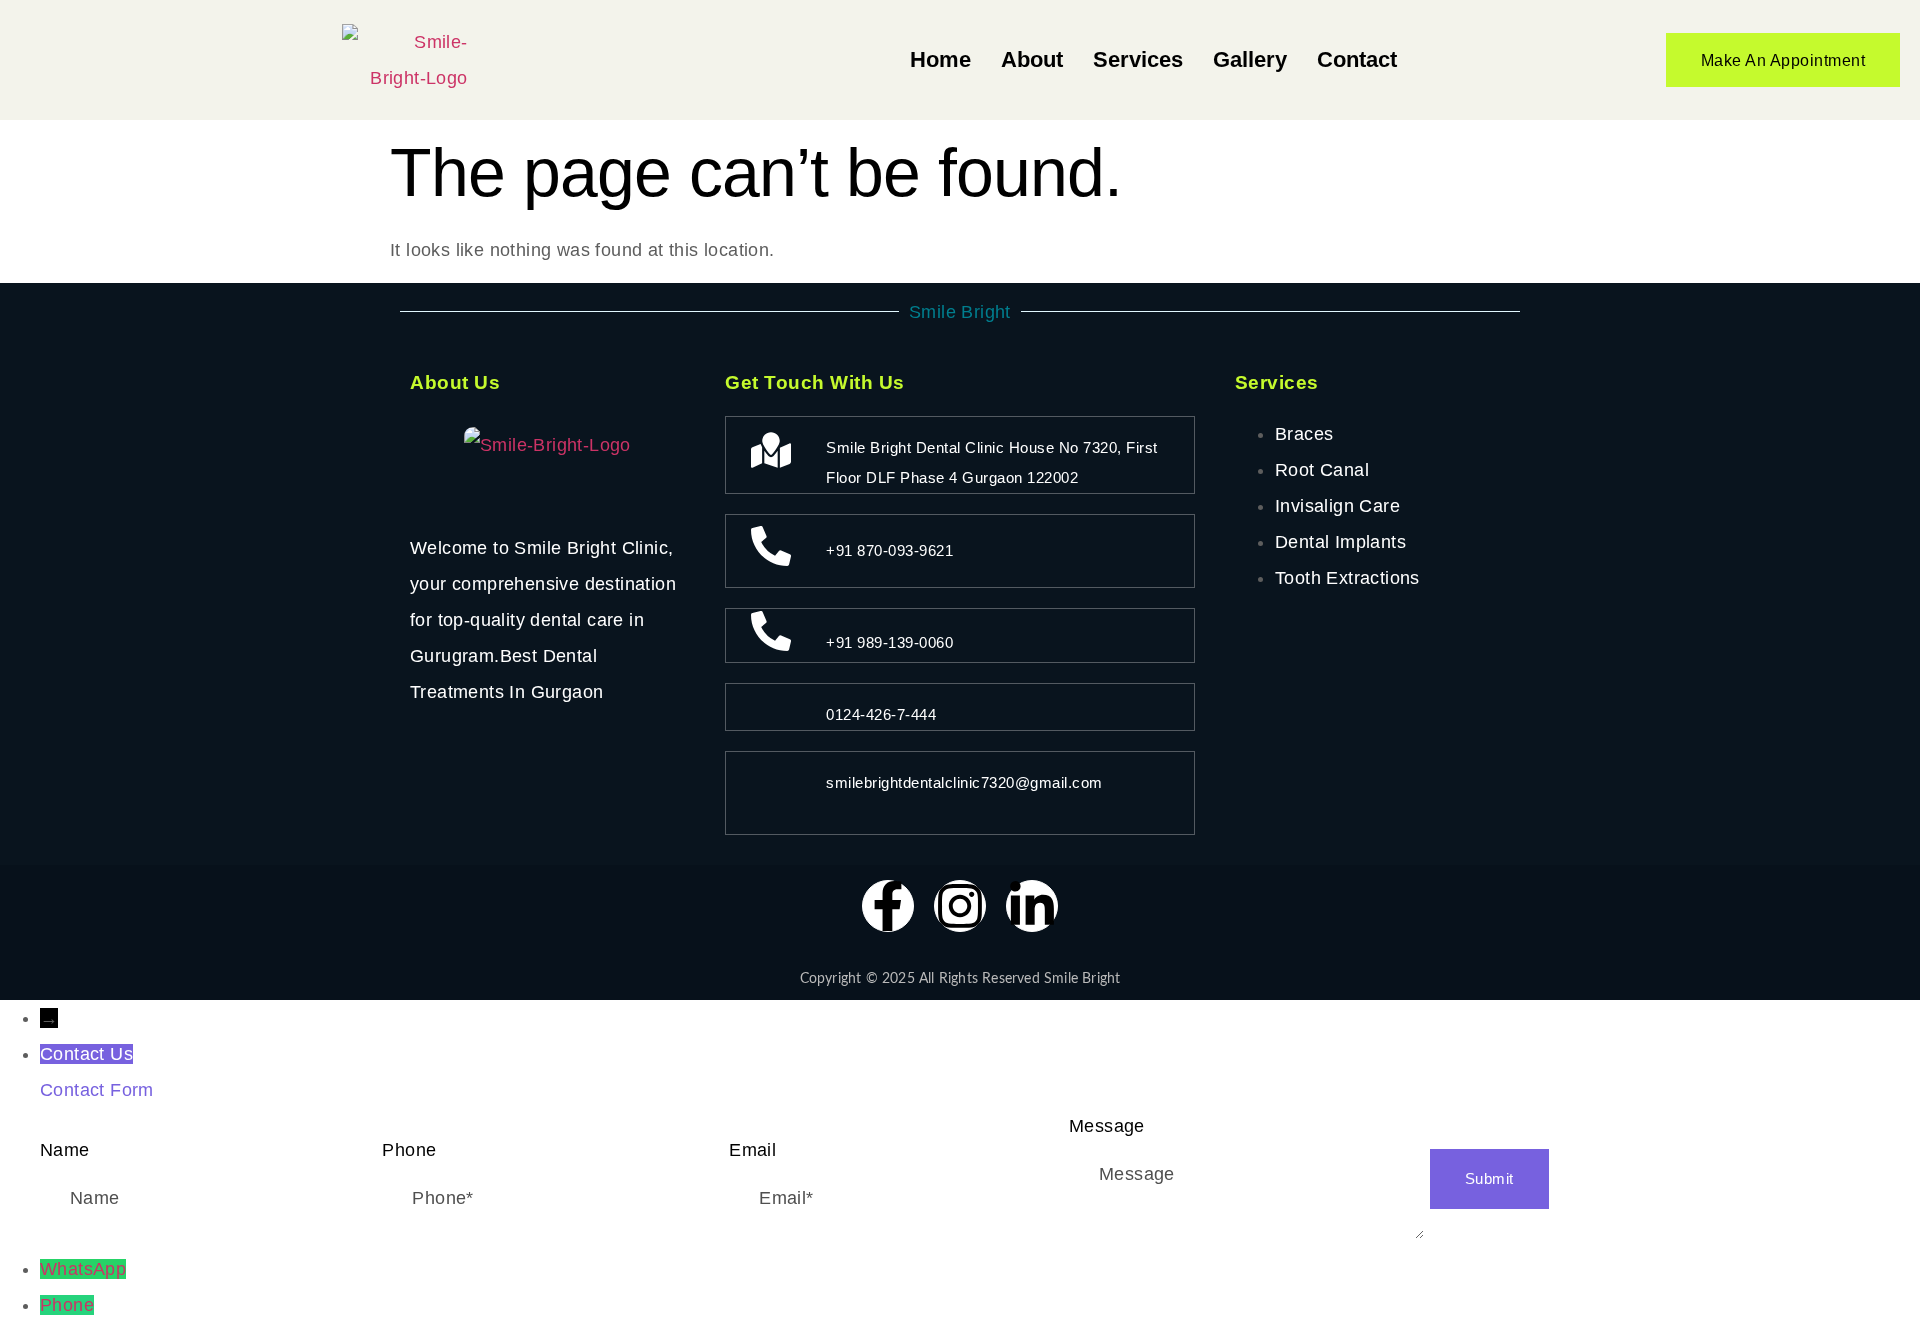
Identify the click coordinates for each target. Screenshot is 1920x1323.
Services (1138, 59)
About (1032, 59)
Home (940, 59)
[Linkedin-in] (1032, 906)
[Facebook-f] (888, 906)
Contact (1357, 59)
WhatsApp (83, 1269)
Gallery (1250, 59)
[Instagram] (960, 906)
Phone (67, 1305)
